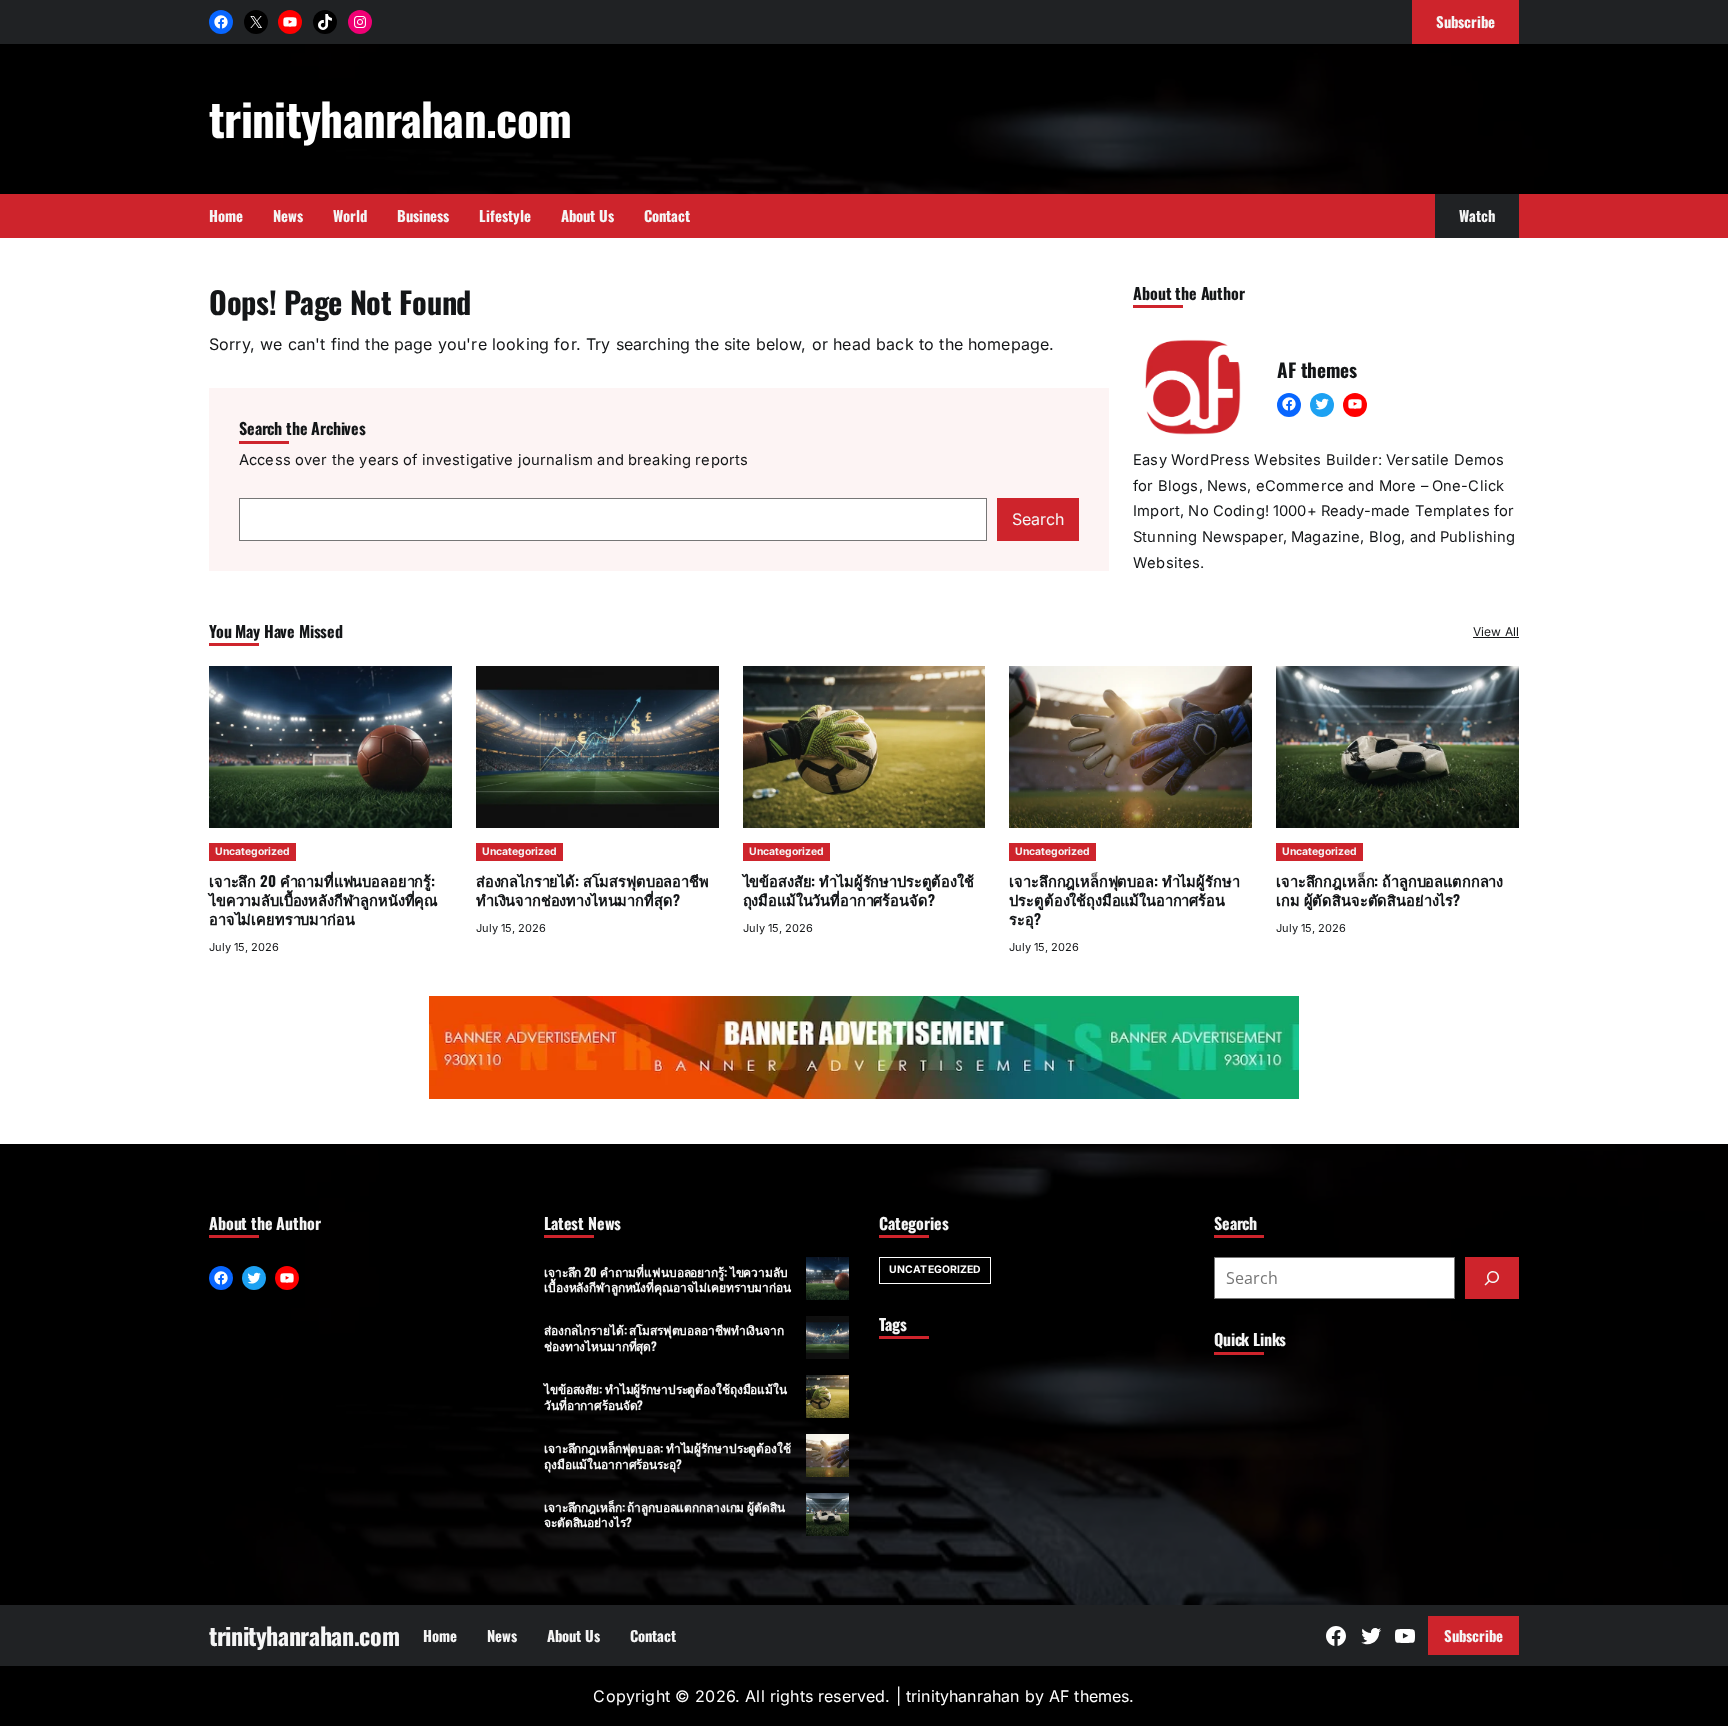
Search (1038, 519)
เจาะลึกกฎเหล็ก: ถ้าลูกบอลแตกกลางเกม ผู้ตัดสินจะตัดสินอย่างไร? (1389, 889)
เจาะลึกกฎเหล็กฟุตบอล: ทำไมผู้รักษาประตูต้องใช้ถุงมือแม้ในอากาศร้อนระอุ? (1124, 899)
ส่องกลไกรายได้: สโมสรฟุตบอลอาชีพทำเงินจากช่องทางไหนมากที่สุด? (592, 889)
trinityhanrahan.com (390, 117)
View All (1496, 631)
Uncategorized (252, 851)
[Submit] (1492, 1278)
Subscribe (1473, 1635)
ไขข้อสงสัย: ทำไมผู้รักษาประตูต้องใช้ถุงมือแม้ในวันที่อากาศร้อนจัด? (858, 889)
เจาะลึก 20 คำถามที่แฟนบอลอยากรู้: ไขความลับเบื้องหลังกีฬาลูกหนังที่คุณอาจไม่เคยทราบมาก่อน (323, 899)
